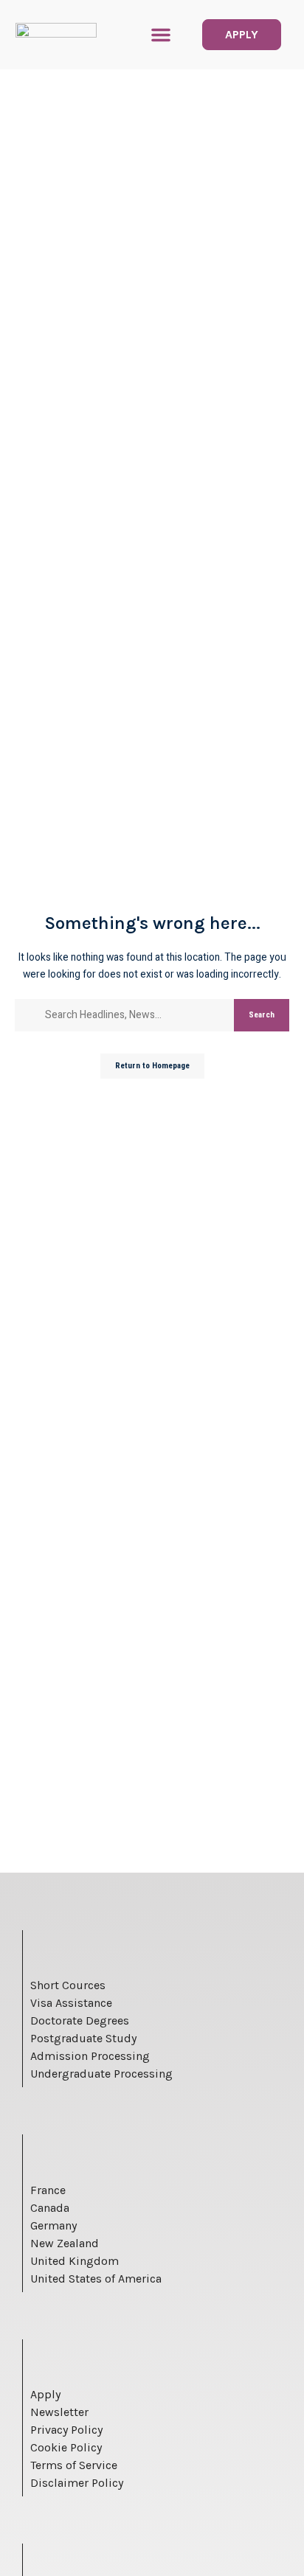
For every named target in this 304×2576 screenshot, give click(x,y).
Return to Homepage (152, 1066)
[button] (161, 35)
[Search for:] (134, 1015)
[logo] (56, 35)
